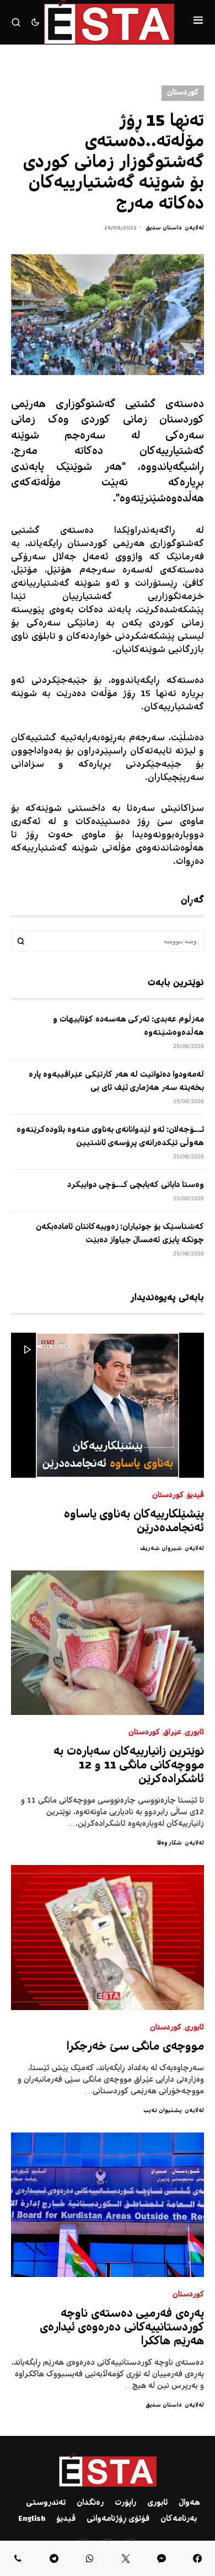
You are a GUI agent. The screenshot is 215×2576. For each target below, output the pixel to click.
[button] (198, 22)
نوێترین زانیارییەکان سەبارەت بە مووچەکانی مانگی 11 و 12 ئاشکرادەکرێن (129, 1766)
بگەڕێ (21, 941)
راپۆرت (125, 2503)
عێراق (172, 1733)
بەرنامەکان (179, 2519)
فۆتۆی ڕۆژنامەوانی (118, 2519)
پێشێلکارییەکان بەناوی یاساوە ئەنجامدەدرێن (134, 1522)
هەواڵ (189, 2503)
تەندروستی (46, 2503)
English (32, 2519)
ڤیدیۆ (195, 1496)
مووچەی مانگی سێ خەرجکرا (135, 2047)
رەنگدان (90, 2503)
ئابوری (194, 1733)
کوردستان (183, 93)
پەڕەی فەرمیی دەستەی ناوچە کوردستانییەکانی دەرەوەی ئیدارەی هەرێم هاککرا (122, 2328)
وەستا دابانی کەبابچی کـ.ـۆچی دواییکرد (136, 1185)
